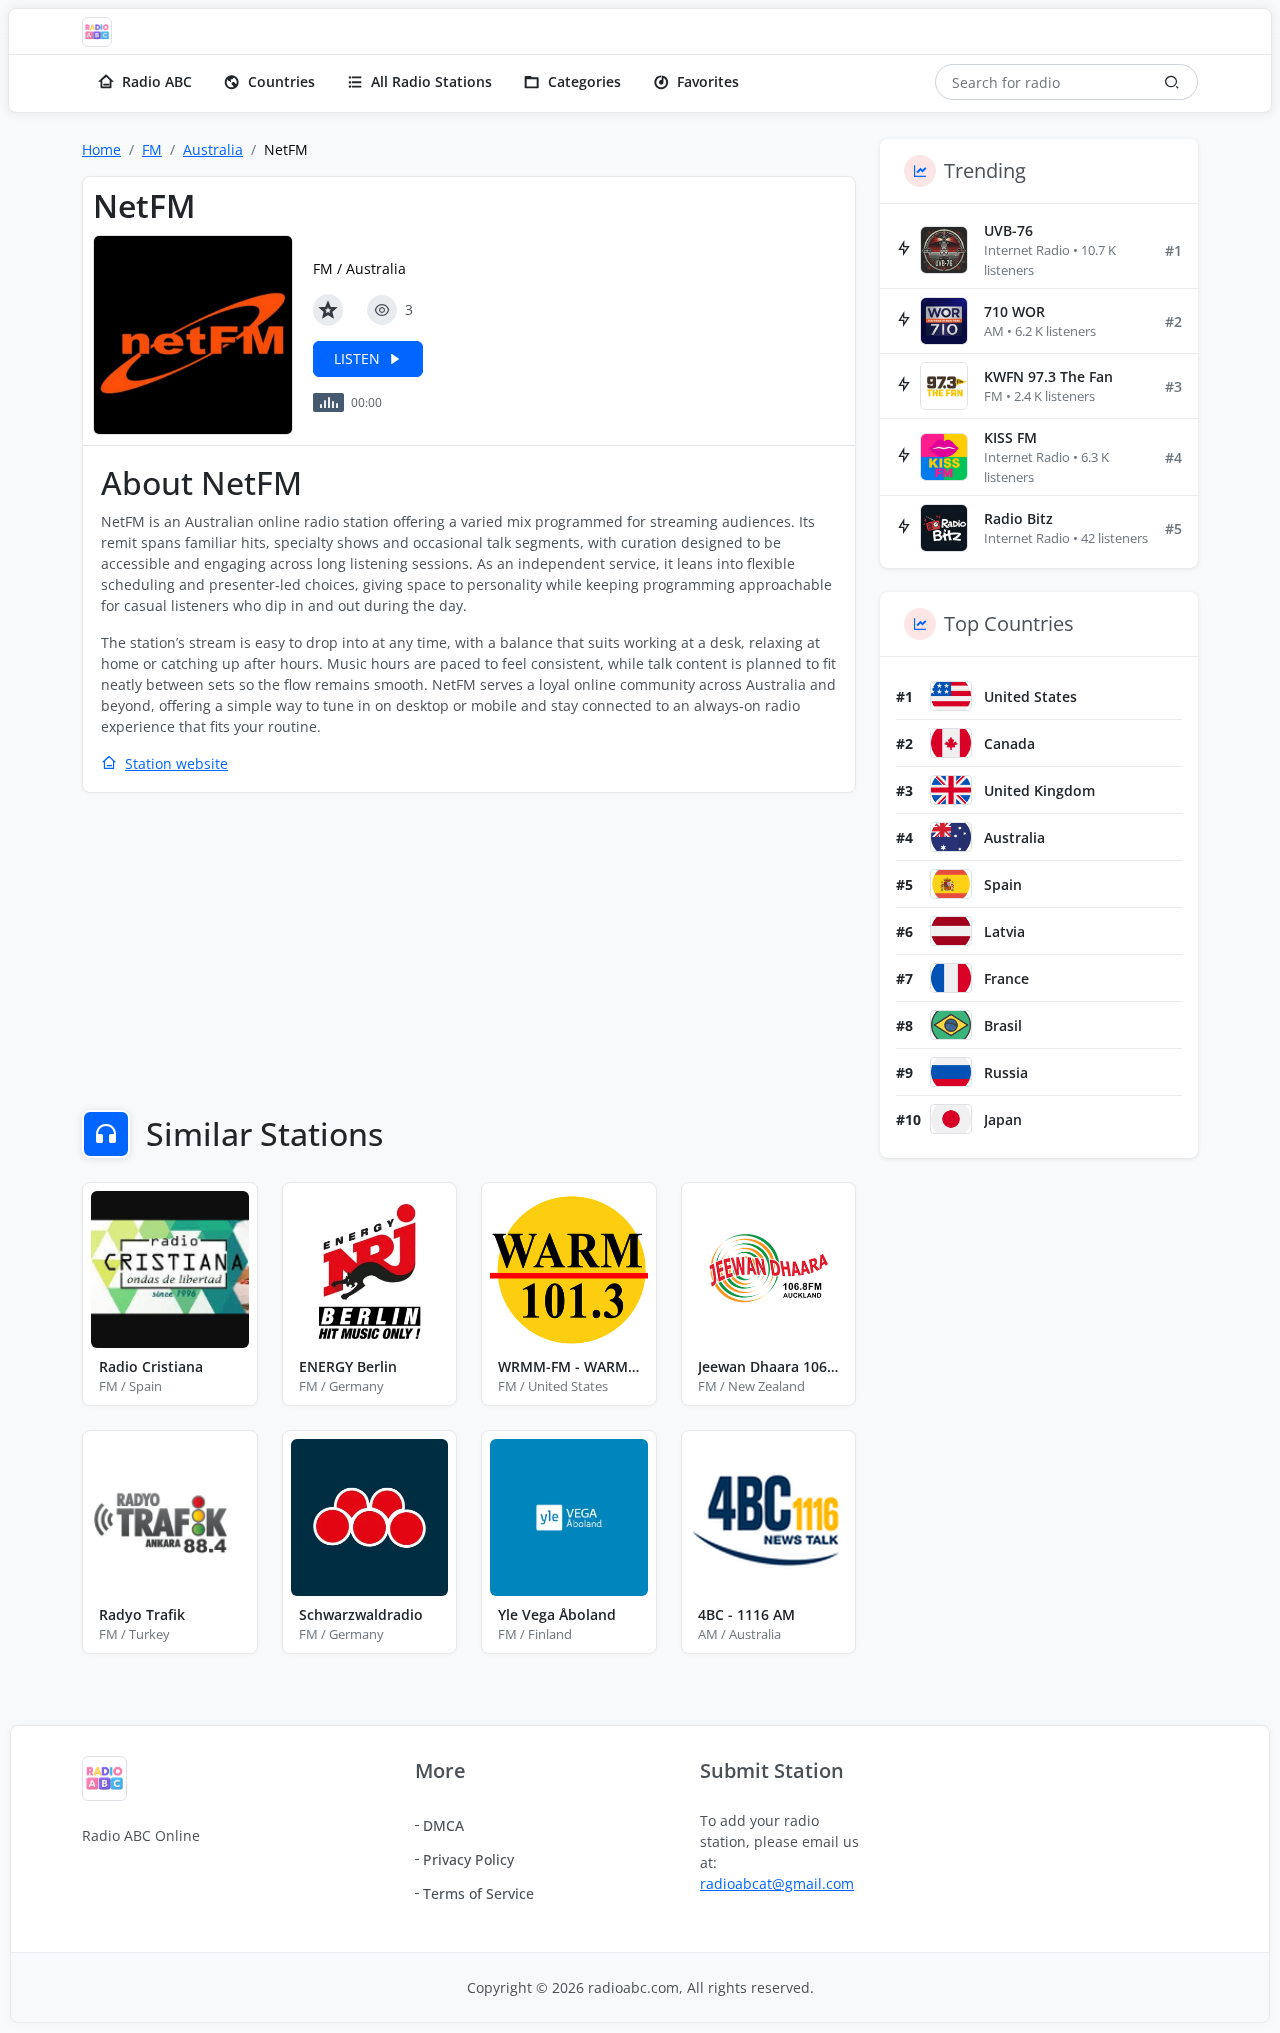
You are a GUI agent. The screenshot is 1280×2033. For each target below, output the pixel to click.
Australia (213, 149)
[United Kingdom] (951, 790)
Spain (1003, 884)
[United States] (951, 696)
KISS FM (1010, 437)
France (1006, 978)
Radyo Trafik (142, 1614)
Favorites (708, 81)
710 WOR (1014, 311)
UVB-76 (1008, 230)
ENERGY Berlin (348, 1366)
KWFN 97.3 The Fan (1048, 376)
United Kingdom (1039, 790)
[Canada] (951, 743)
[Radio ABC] (102, 32)
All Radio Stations (431, 81)
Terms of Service (478, 1893)
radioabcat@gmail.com (777, 1883)
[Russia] (951, 1072)
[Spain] (951, 884)
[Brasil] (951, 1025)
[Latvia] (951, 931)
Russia (1006, 1072)
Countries (281, 81)
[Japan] (951, 1119)
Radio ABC (157, 81)
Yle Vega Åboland (557, 1614)
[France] (951, 978)
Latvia (1004, 931)
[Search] (1172, 82)
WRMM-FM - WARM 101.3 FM (569, 1366)
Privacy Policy (468, 1859)
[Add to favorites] (328, 310)
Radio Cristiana (151, 1366)
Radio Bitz (1018, 518)
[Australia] (951, 837)
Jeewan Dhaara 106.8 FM (769, 1366)
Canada (1009, 743)
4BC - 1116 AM (746, 1614)
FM (152, 149)
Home (101, 149)
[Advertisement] (469, 954)
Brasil (1003, 1025)
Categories (584, 81)
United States (1030, 696)
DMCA (443, 1825)
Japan (1003, 1119)
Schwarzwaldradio (361, 1614)
